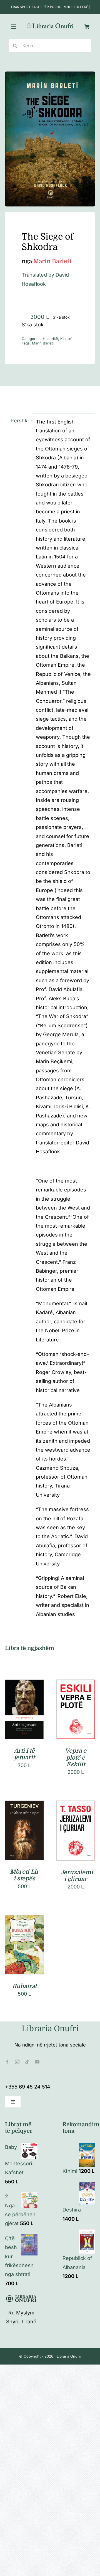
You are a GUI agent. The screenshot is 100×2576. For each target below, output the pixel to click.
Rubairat (24, 1986)
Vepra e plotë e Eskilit (76, 1758)
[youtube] (37, 2062)
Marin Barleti (43, 343)
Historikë (50, 339)
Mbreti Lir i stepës (24, 1875)
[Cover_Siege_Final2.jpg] (50, 139)
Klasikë (66, 339)
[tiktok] (27, 2062)
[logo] (50, 25)
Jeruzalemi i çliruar (77, 1876)
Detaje (24, 1717)
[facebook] (7, 2062)
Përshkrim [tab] (19, 421)
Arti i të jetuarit (24, 1754)
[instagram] (17, 2062)
